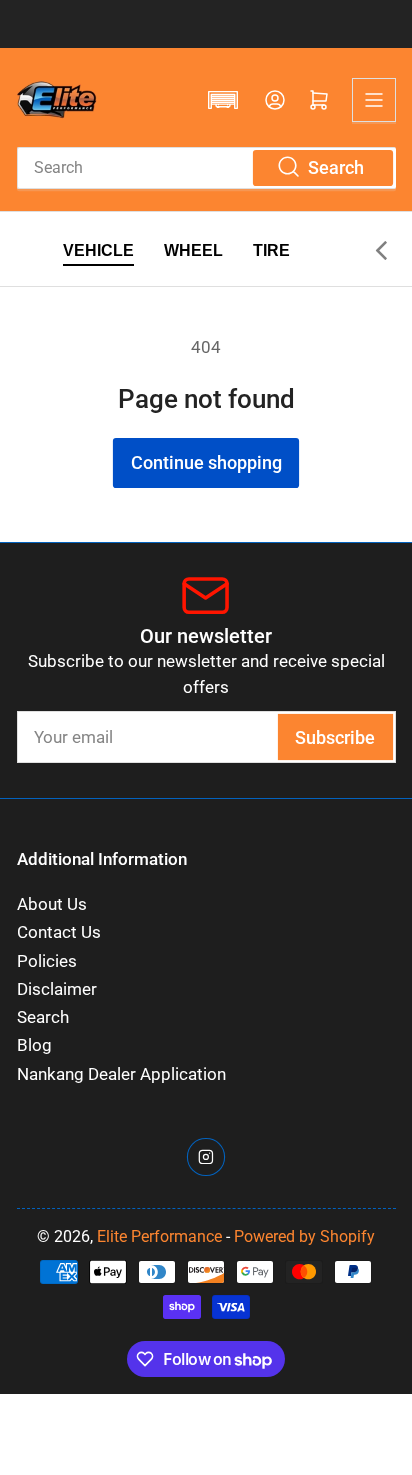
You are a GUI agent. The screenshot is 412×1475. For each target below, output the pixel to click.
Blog (34, 1045)
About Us (52, 904)
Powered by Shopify (304, 1236)
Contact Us (59, 932)
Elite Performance (159, 1236)
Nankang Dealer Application (121, 1074)
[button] (223, 100)
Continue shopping (206, 462)
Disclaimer (57, 989)
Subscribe (335, 737)
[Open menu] (374, 100)
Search (43, 1017)
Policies (47, 961)
